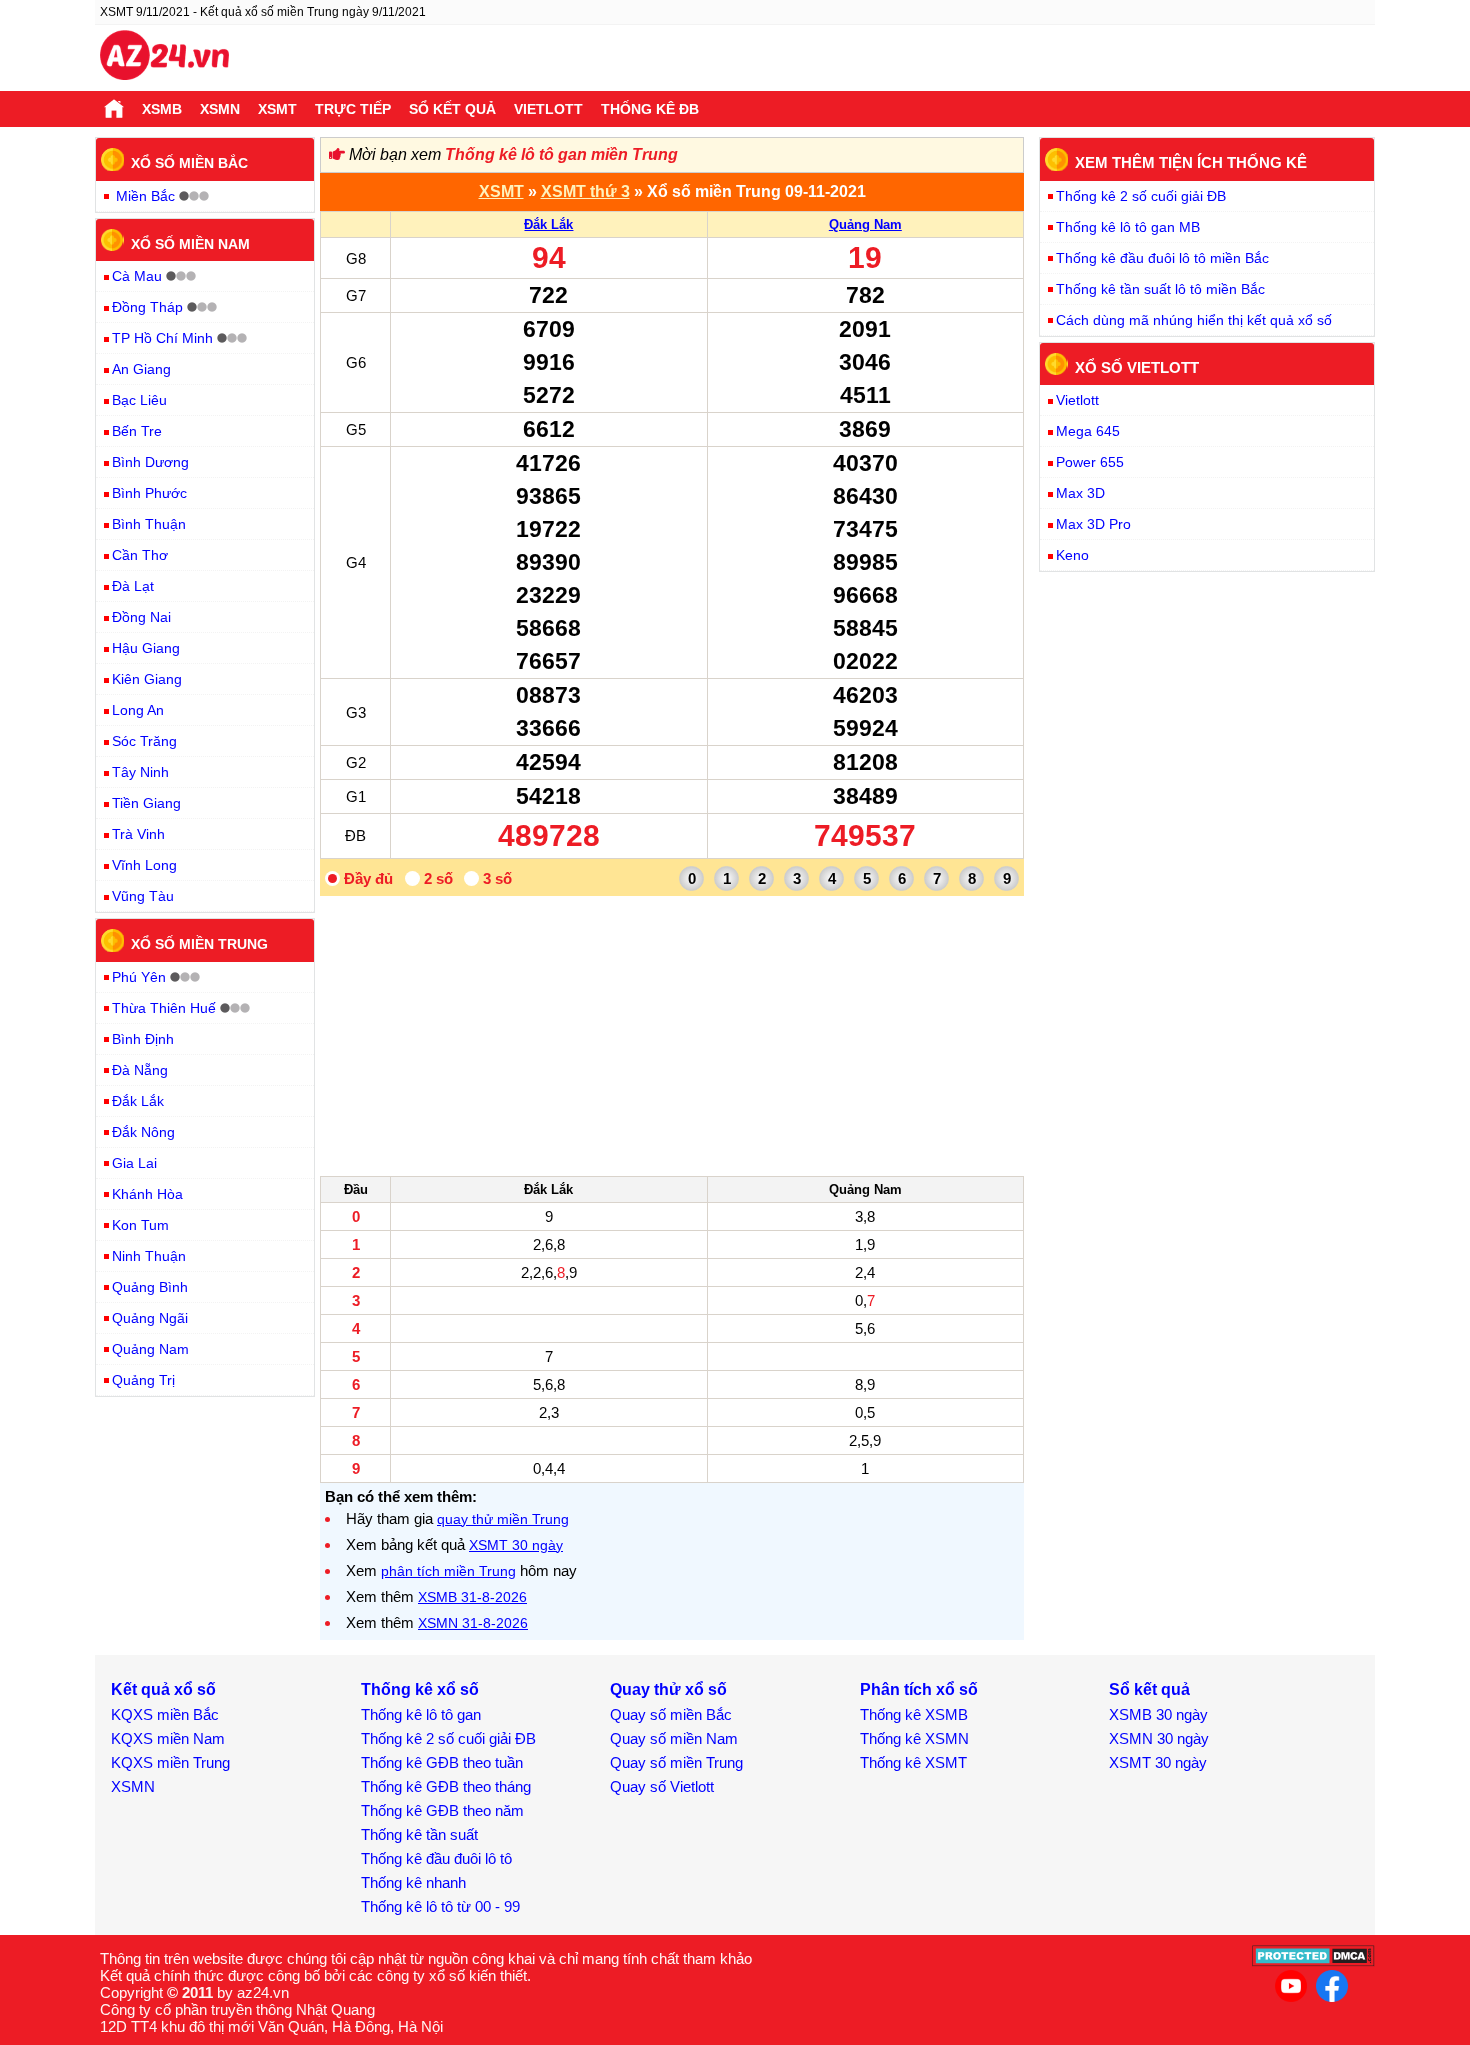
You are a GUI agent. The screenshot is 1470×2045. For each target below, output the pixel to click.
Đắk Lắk (548, 224)
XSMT (277, 109)
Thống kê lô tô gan (421, 1714)
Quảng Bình (150, 1287)
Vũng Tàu (143, 896)
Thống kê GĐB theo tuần (442, 1762)
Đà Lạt (133, 586)
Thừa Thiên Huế (164, 1008)
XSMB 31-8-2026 (472, 1597)
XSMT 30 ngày (516, 1545)
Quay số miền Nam (674, 1738)
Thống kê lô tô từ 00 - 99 (440, 1906)
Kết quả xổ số (163, 1689)
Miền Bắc (145, 196)
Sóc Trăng (144, 741)
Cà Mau (137, 276)
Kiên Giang (147, 679)
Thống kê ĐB (650, 109)
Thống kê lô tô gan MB (1128, 227)
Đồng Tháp (147, 307)
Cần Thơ (140, 555)
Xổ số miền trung (199, 944)
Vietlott (548, 109)
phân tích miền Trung (448, 1571)
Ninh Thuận (149, 1256)
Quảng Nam (865, 224)
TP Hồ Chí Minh (162, 338)
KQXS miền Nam (168, 1738)
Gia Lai (134, 1163)
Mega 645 (1088, 431)
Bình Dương (150, 462)
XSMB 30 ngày (1158, 1714)
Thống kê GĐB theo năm (442, 1810)
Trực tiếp (353, 109)
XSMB (162, 109)
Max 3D (1080, 493)
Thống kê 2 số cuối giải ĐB (1141, 196)
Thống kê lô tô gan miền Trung (561, 154)
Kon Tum (140, 1225)
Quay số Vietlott (662, 1786)
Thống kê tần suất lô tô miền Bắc (1160, 289)
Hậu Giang (146, 648)
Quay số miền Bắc (671, 1714)
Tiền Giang (146, 803)
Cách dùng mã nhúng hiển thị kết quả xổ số (1194, 320)
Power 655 (1090, 462)
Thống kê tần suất (419, 1834)
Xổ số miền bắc (189, 163)
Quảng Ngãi (150, 1318)
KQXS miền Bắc (165, 1714)
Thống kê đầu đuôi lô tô (436, 1858)
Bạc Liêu (139, 400)
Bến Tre (137, 431)
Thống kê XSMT (913, 1762)
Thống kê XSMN (914, 1738)
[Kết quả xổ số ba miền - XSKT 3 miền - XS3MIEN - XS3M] (164, 58)
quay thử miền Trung (503, 1519)
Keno (1072, 555)
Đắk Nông (143, 1132)
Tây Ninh (140, 772)
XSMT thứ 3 (585, 191)
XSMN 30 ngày (1159, 1738)
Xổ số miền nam (190, 243)
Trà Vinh (138, 834)
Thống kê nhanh (413, 1882)
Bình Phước (149, 493)
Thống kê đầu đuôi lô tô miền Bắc (1162, 258)
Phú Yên (139, 977)
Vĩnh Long (144, 865)
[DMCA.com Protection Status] (1313, 1961)
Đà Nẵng (140, 1070)
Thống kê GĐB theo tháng (446, 1786)
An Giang (141, 369)
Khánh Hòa (147, 1194)
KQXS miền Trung (170, 1762)
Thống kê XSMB (914, 1714)
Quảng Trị (143, 1380)
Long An (138, 710)
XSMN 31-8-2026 (473, 1623)
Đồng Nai (141, 617)
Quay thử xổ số (668, 1689)
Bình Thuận (149, 524)
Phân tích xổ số (919, 1689)
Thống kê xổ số (420, 1689)
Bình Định (143, 1039)
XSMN (220, 109)
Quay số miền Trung (676, 1762)
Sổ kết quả (452, 109)
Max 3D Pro (1093, 524)
